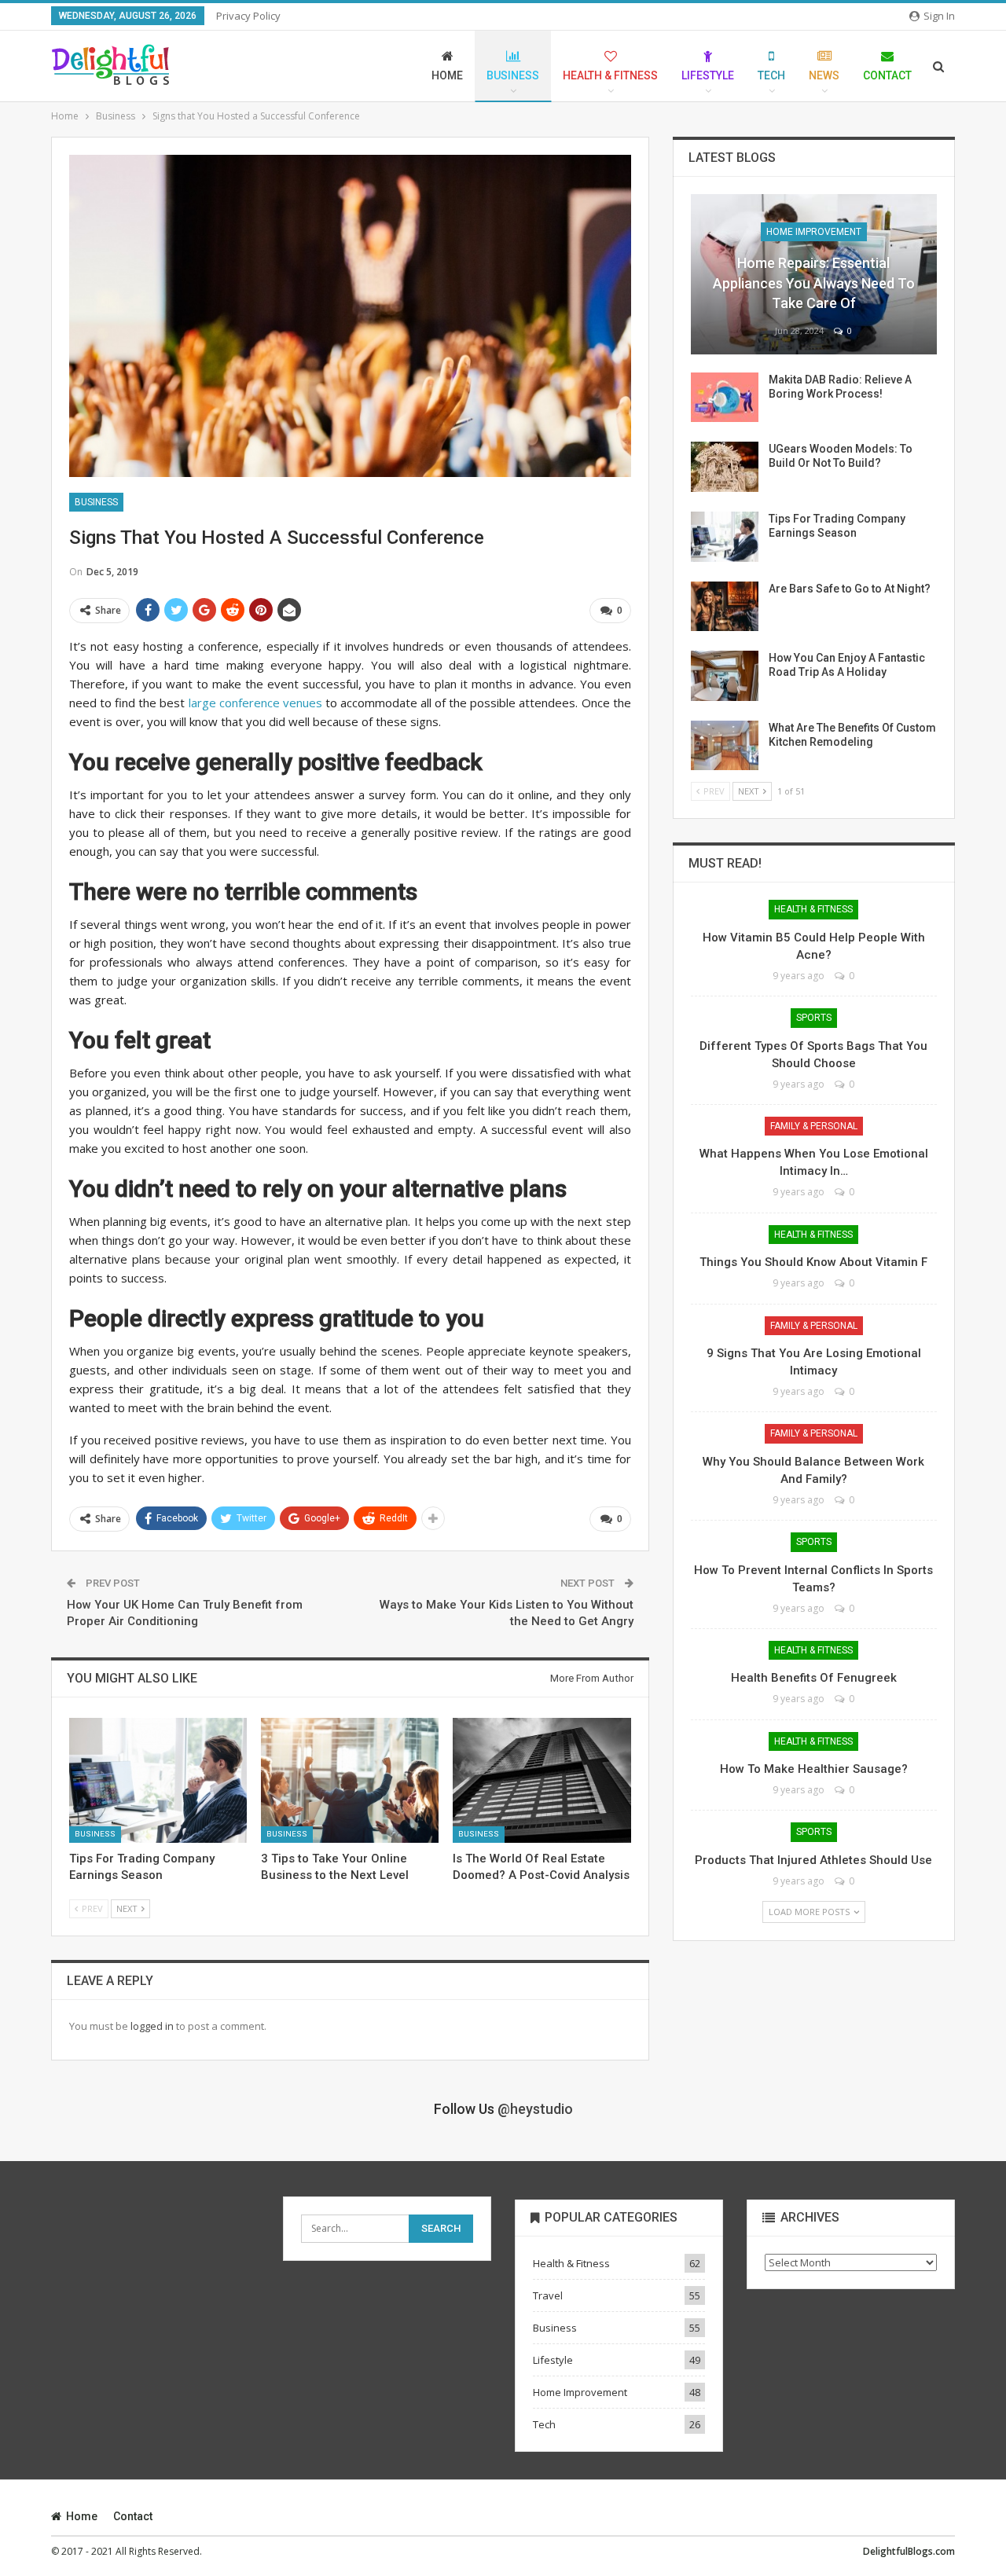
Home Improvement (814, 232)
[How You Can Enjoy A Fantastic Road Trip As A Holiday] (725, 676)
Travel (548, 2295)
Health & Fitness (610, 75)
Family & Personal (814, 1126)
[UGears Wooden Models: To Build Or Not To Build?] (725, 467)
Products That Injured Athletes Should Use (813, 1860)
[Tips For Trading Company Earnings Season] (158, 1780)
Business (513, 75)
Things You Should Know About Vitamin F (813, 1262)
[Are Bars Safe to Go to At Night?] (725, 607)
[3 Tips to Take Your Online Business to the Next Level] (350, 1780)
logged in (152, 2026)
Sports (814, 1018)
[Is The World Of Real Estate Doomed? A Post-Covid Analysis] (542, 1780)
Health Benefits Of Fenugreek (814, 1678)
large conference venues (255, 703)
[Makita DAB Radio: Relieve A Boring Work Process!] (725, 398)
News (824, 75)
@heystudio (535, 2109)
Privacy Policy (248, 16)
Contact (887, 75)
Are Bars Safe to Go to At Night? (850, 589)
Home (447, 75)
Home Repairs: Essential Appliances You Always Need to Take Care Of (814, 283)
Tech (771, 75)
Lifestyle (708, 75)
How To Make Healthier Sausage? (814, 1769)
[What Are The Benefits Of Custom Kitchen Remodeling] (725, 746)
